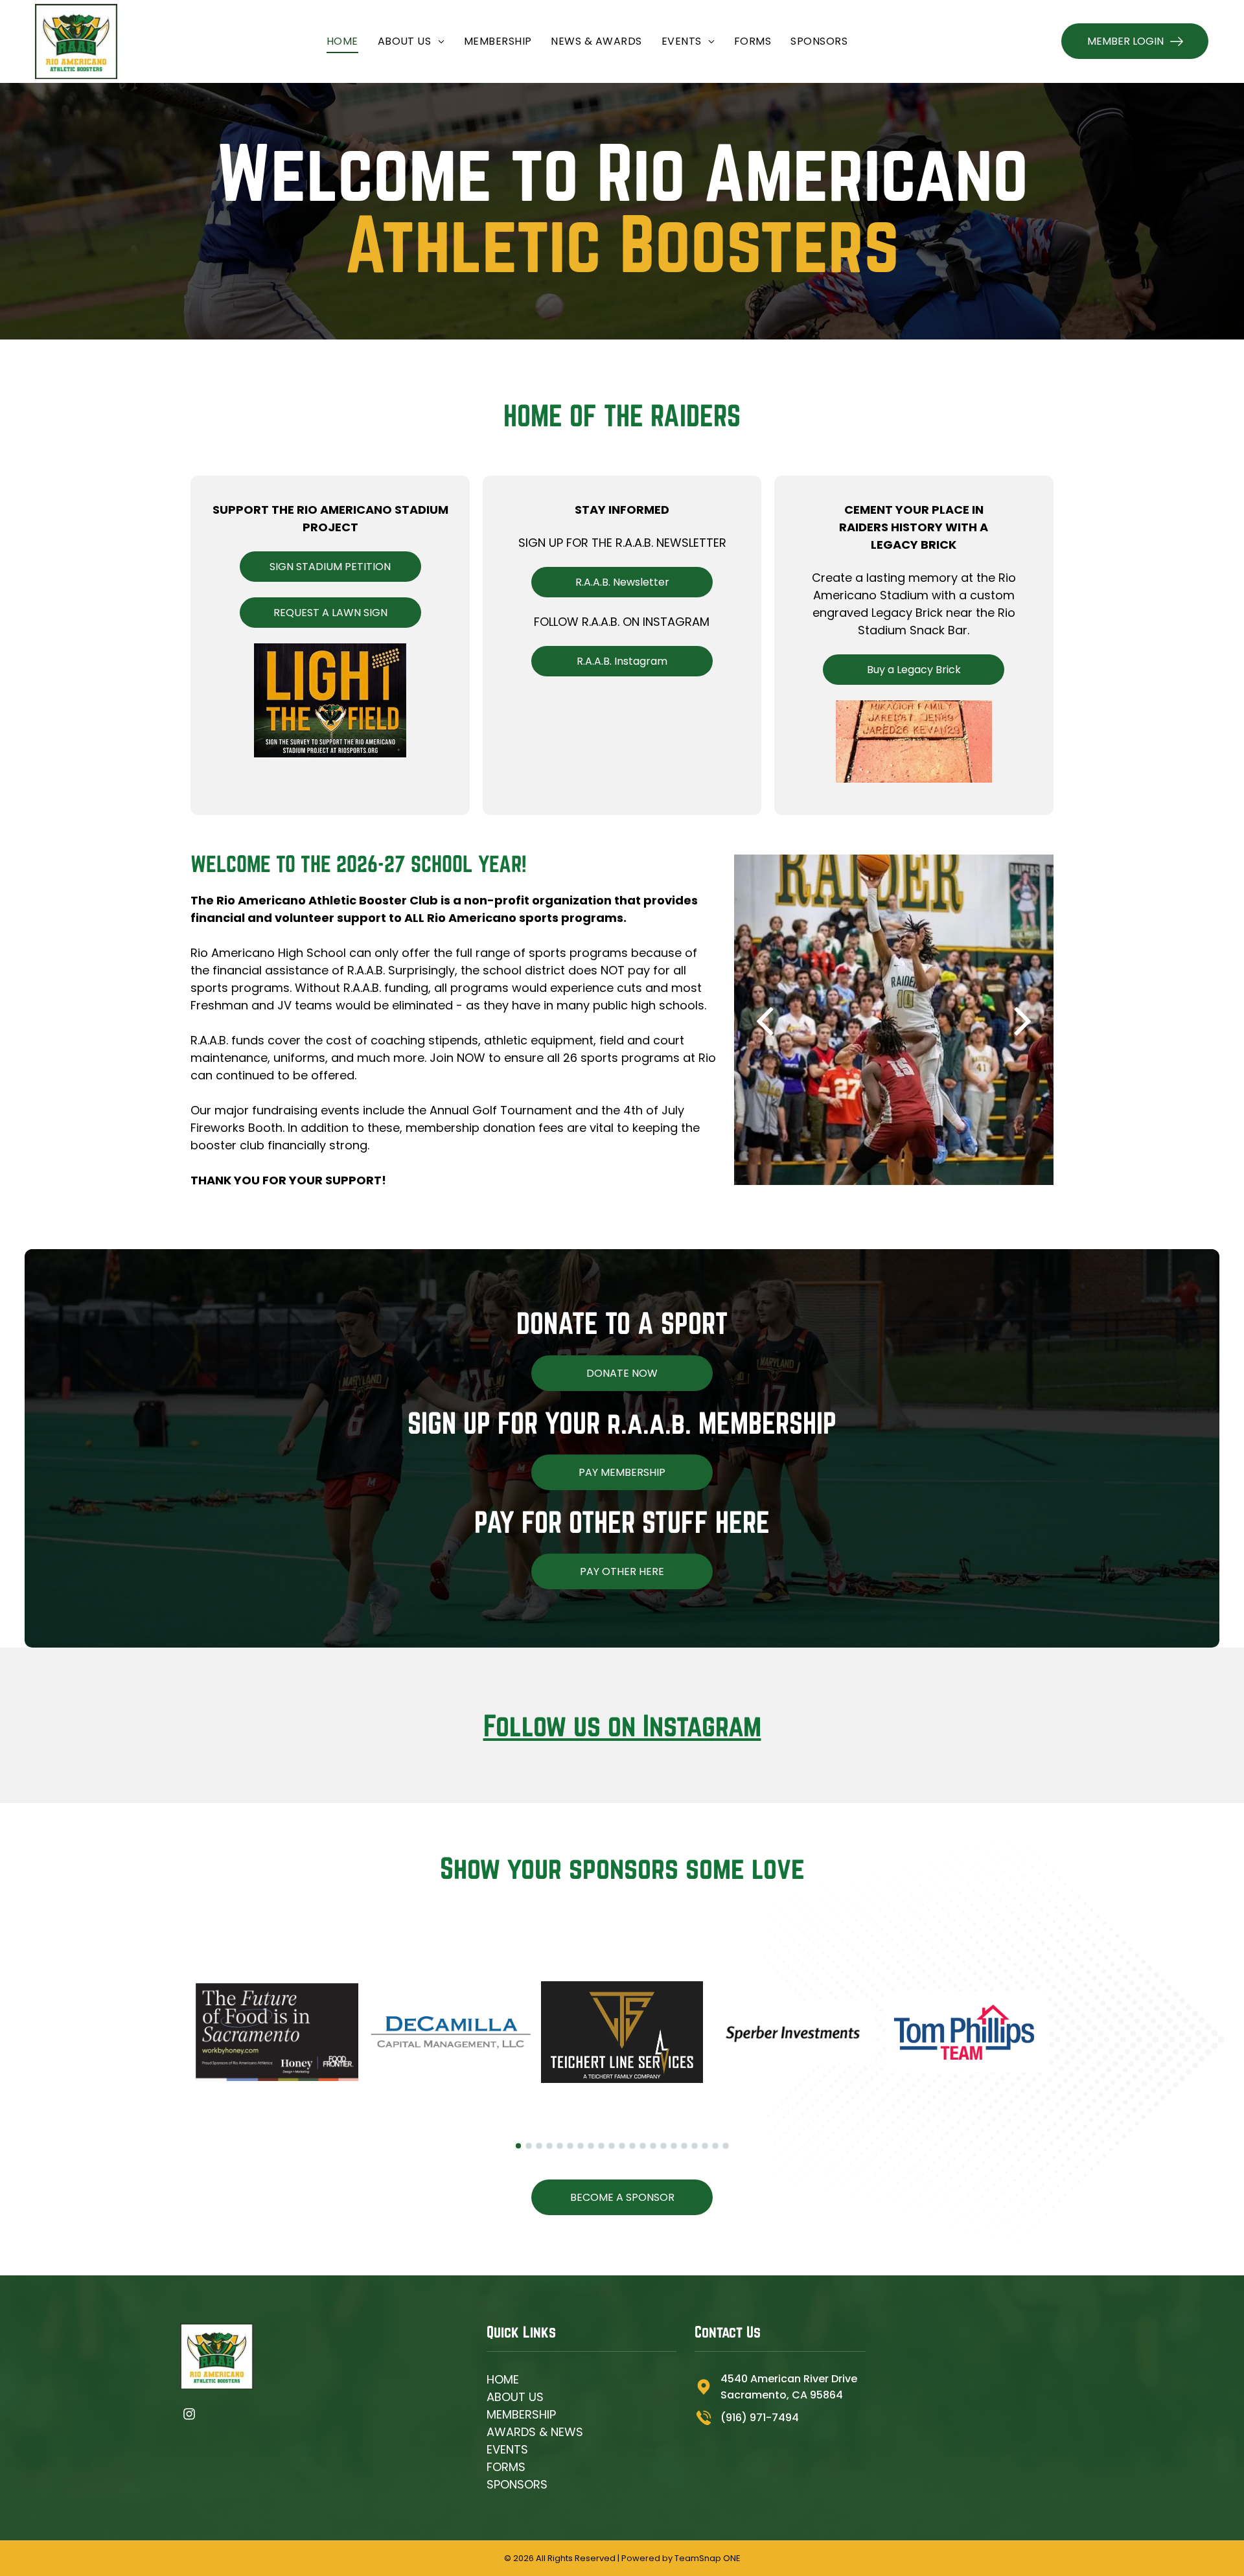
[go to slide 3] (539, 2146)
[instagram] (189, 2415)
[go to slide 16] (674, 2146)
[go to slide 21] (726, 2146)
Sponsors (517, 2484)
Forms (506, 2467)
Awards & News (535, 2432)
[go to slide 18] (695, 2146)
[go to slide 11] (622, 2146)
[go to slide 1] (518, 2146)
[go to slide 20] (715, 2146)
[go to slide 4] (549, 2146)
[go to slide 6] (570, 2146)
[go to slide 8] (591, 2146)
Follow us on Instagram (622, 1725)
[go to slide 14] (653, 2146)
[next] (1023, 1020)
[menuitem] (342, 41)
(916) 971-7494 (760, 2418)
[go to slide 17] (684, 2146)
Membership (521, 2414)
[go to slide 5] (560, 2146)
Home (503, 2379)
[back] (764, 1020)
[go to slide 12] (632, 2146)
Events (507, 2449)
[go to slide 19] (705, 2146)
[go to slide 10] (612, 2146)
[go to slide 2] (529, 2146)
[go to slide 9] (601, 2146)
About (506, 2397)
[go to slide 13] (643, 2146)
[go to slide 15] (663, 2146)
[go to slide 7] (581, 2146)
